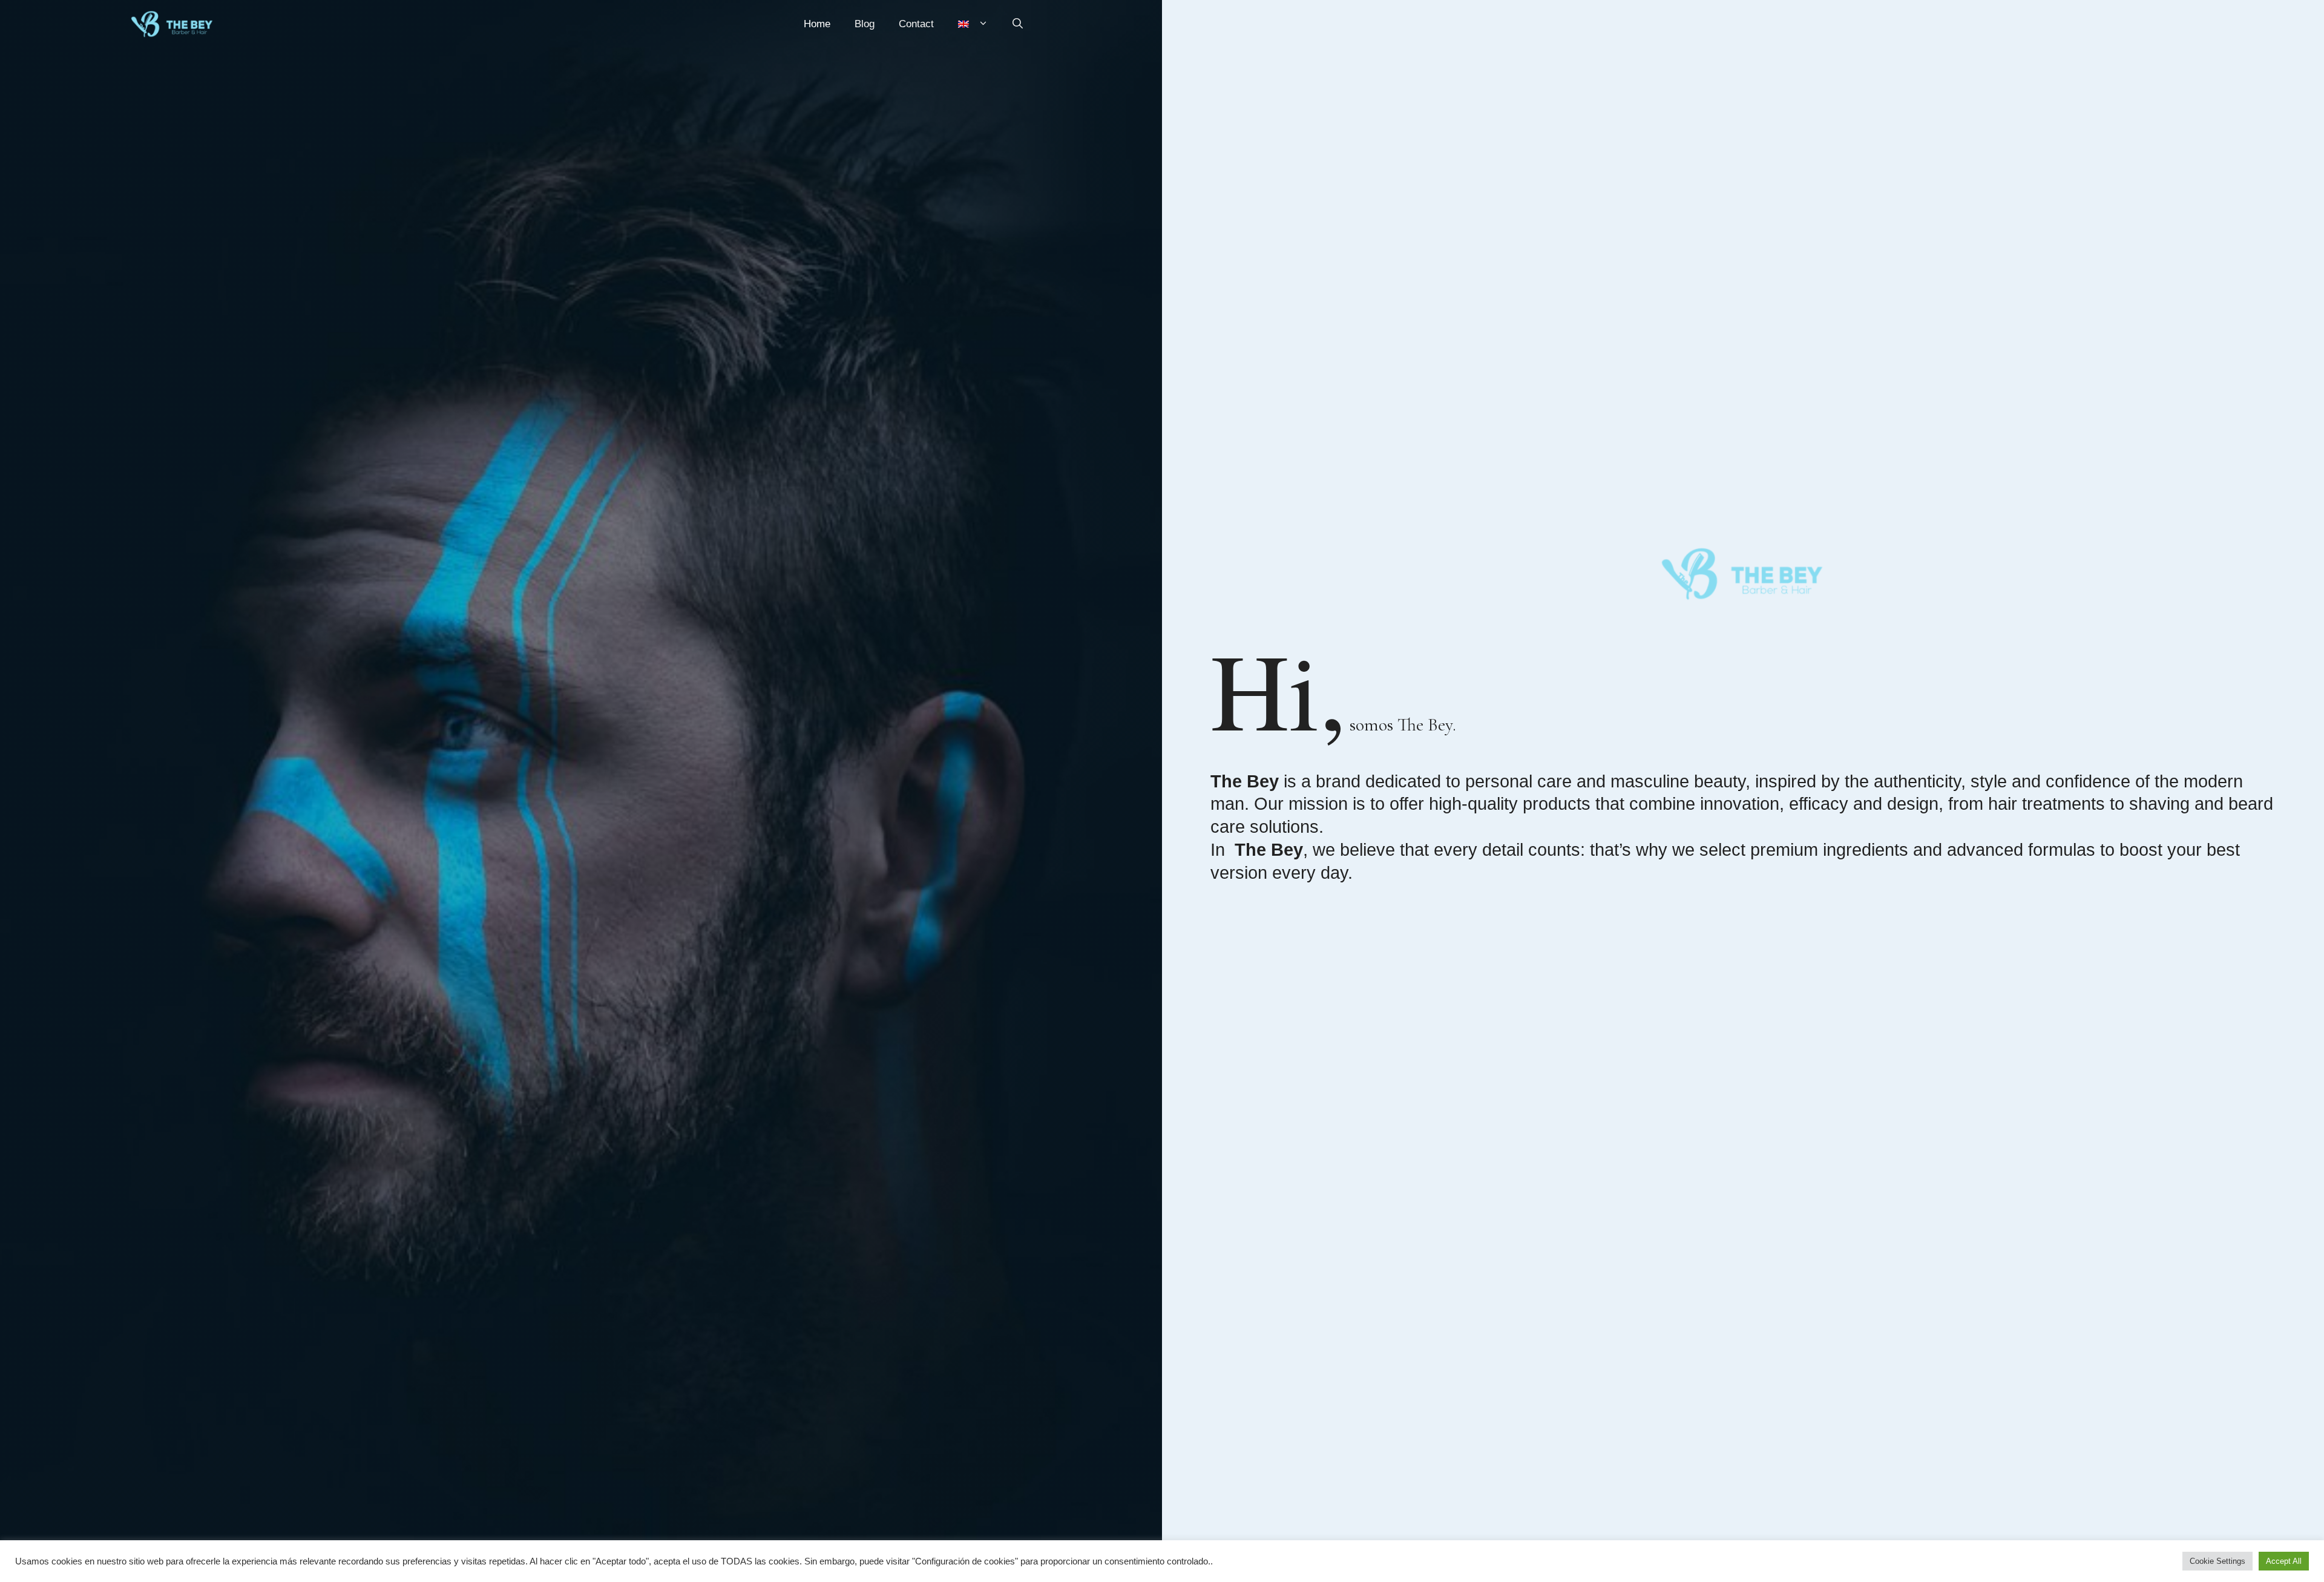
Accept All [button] (2284, 1561)
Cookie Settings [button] (2217, 1561)
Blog (865, 24)
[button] (1018, 24)
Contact (916, 24)
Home (817, 24)
